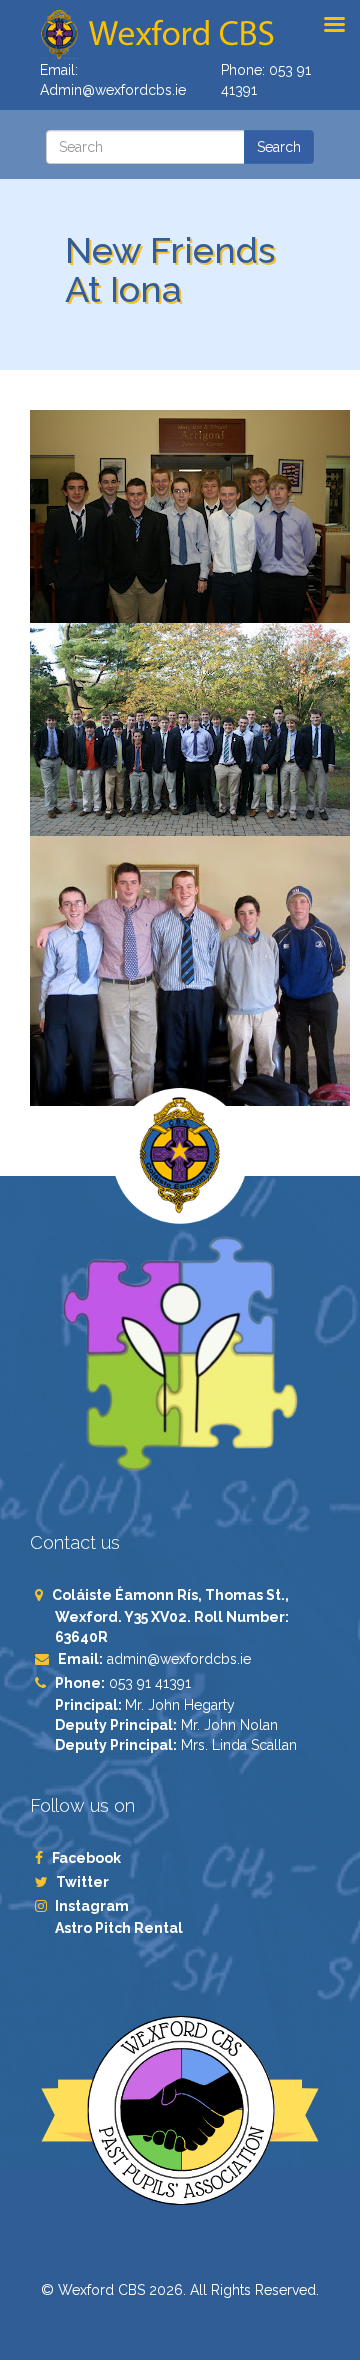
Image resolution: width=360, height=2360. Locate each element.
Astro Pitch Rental (120, 1928)
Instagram (92, 1906)
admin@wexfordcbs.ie (179, 1659)
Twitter (82, 1882)
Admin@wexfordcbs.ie (113, 90)
